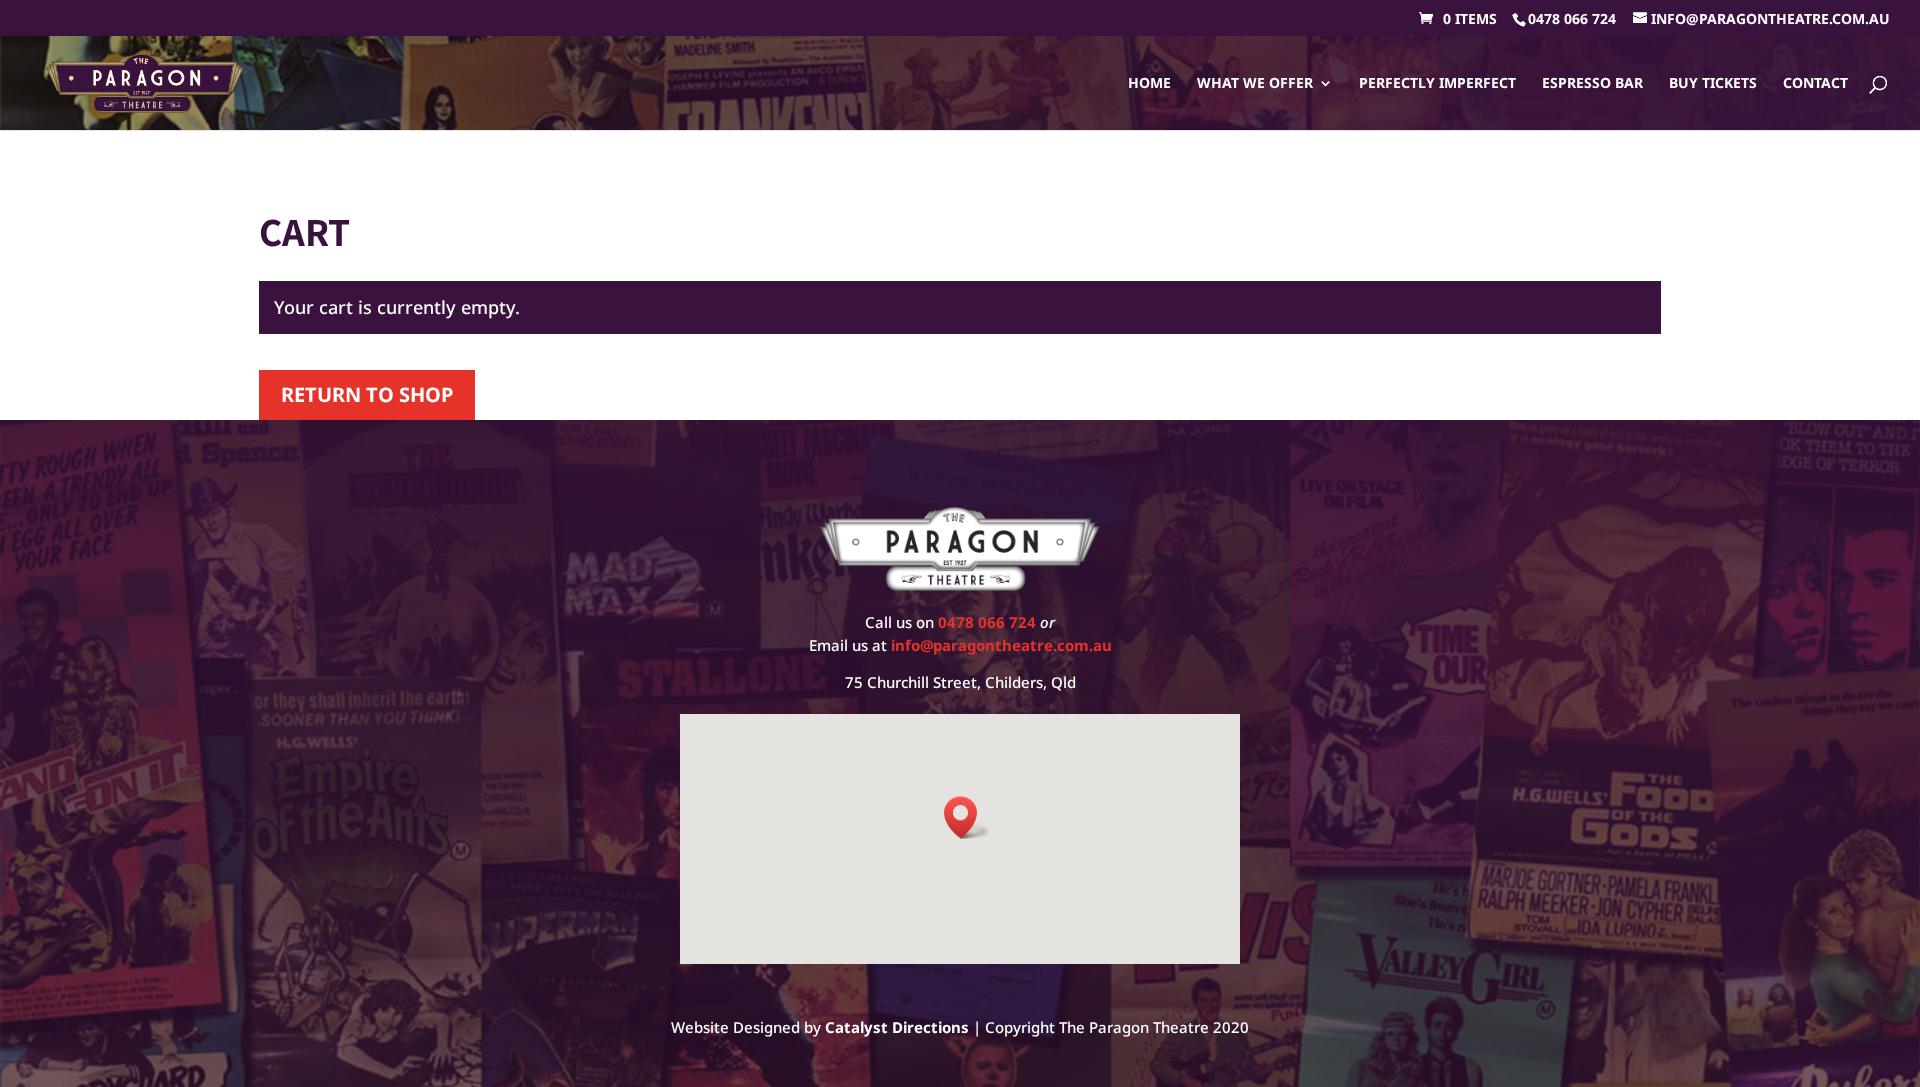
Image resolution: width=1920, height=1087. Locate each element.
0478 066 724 (1572, 18)
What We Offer (1255, 84)
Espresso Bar (1592, 84)
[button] (967, 817)
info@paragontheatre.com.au (1001, 645)
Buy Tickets (1713, 84)
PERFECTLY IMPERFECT (1437, 84)
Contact (1815, 84)
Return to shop (367, 394)
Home (1149, 84)
